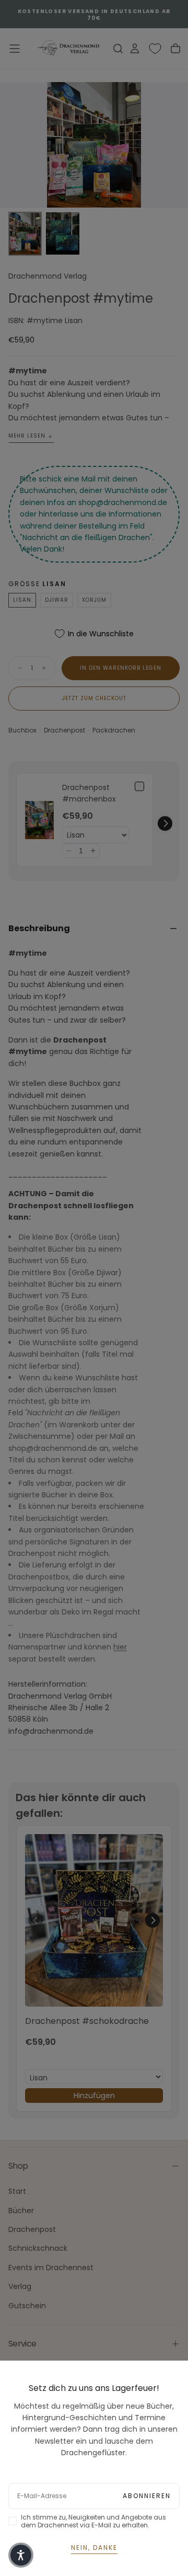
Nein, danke (94, 2548)
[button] (21, 2555)
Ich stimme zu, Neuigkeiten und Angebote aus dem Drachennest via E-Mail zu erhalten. (93, 2521)
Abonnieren (147, 2496)
